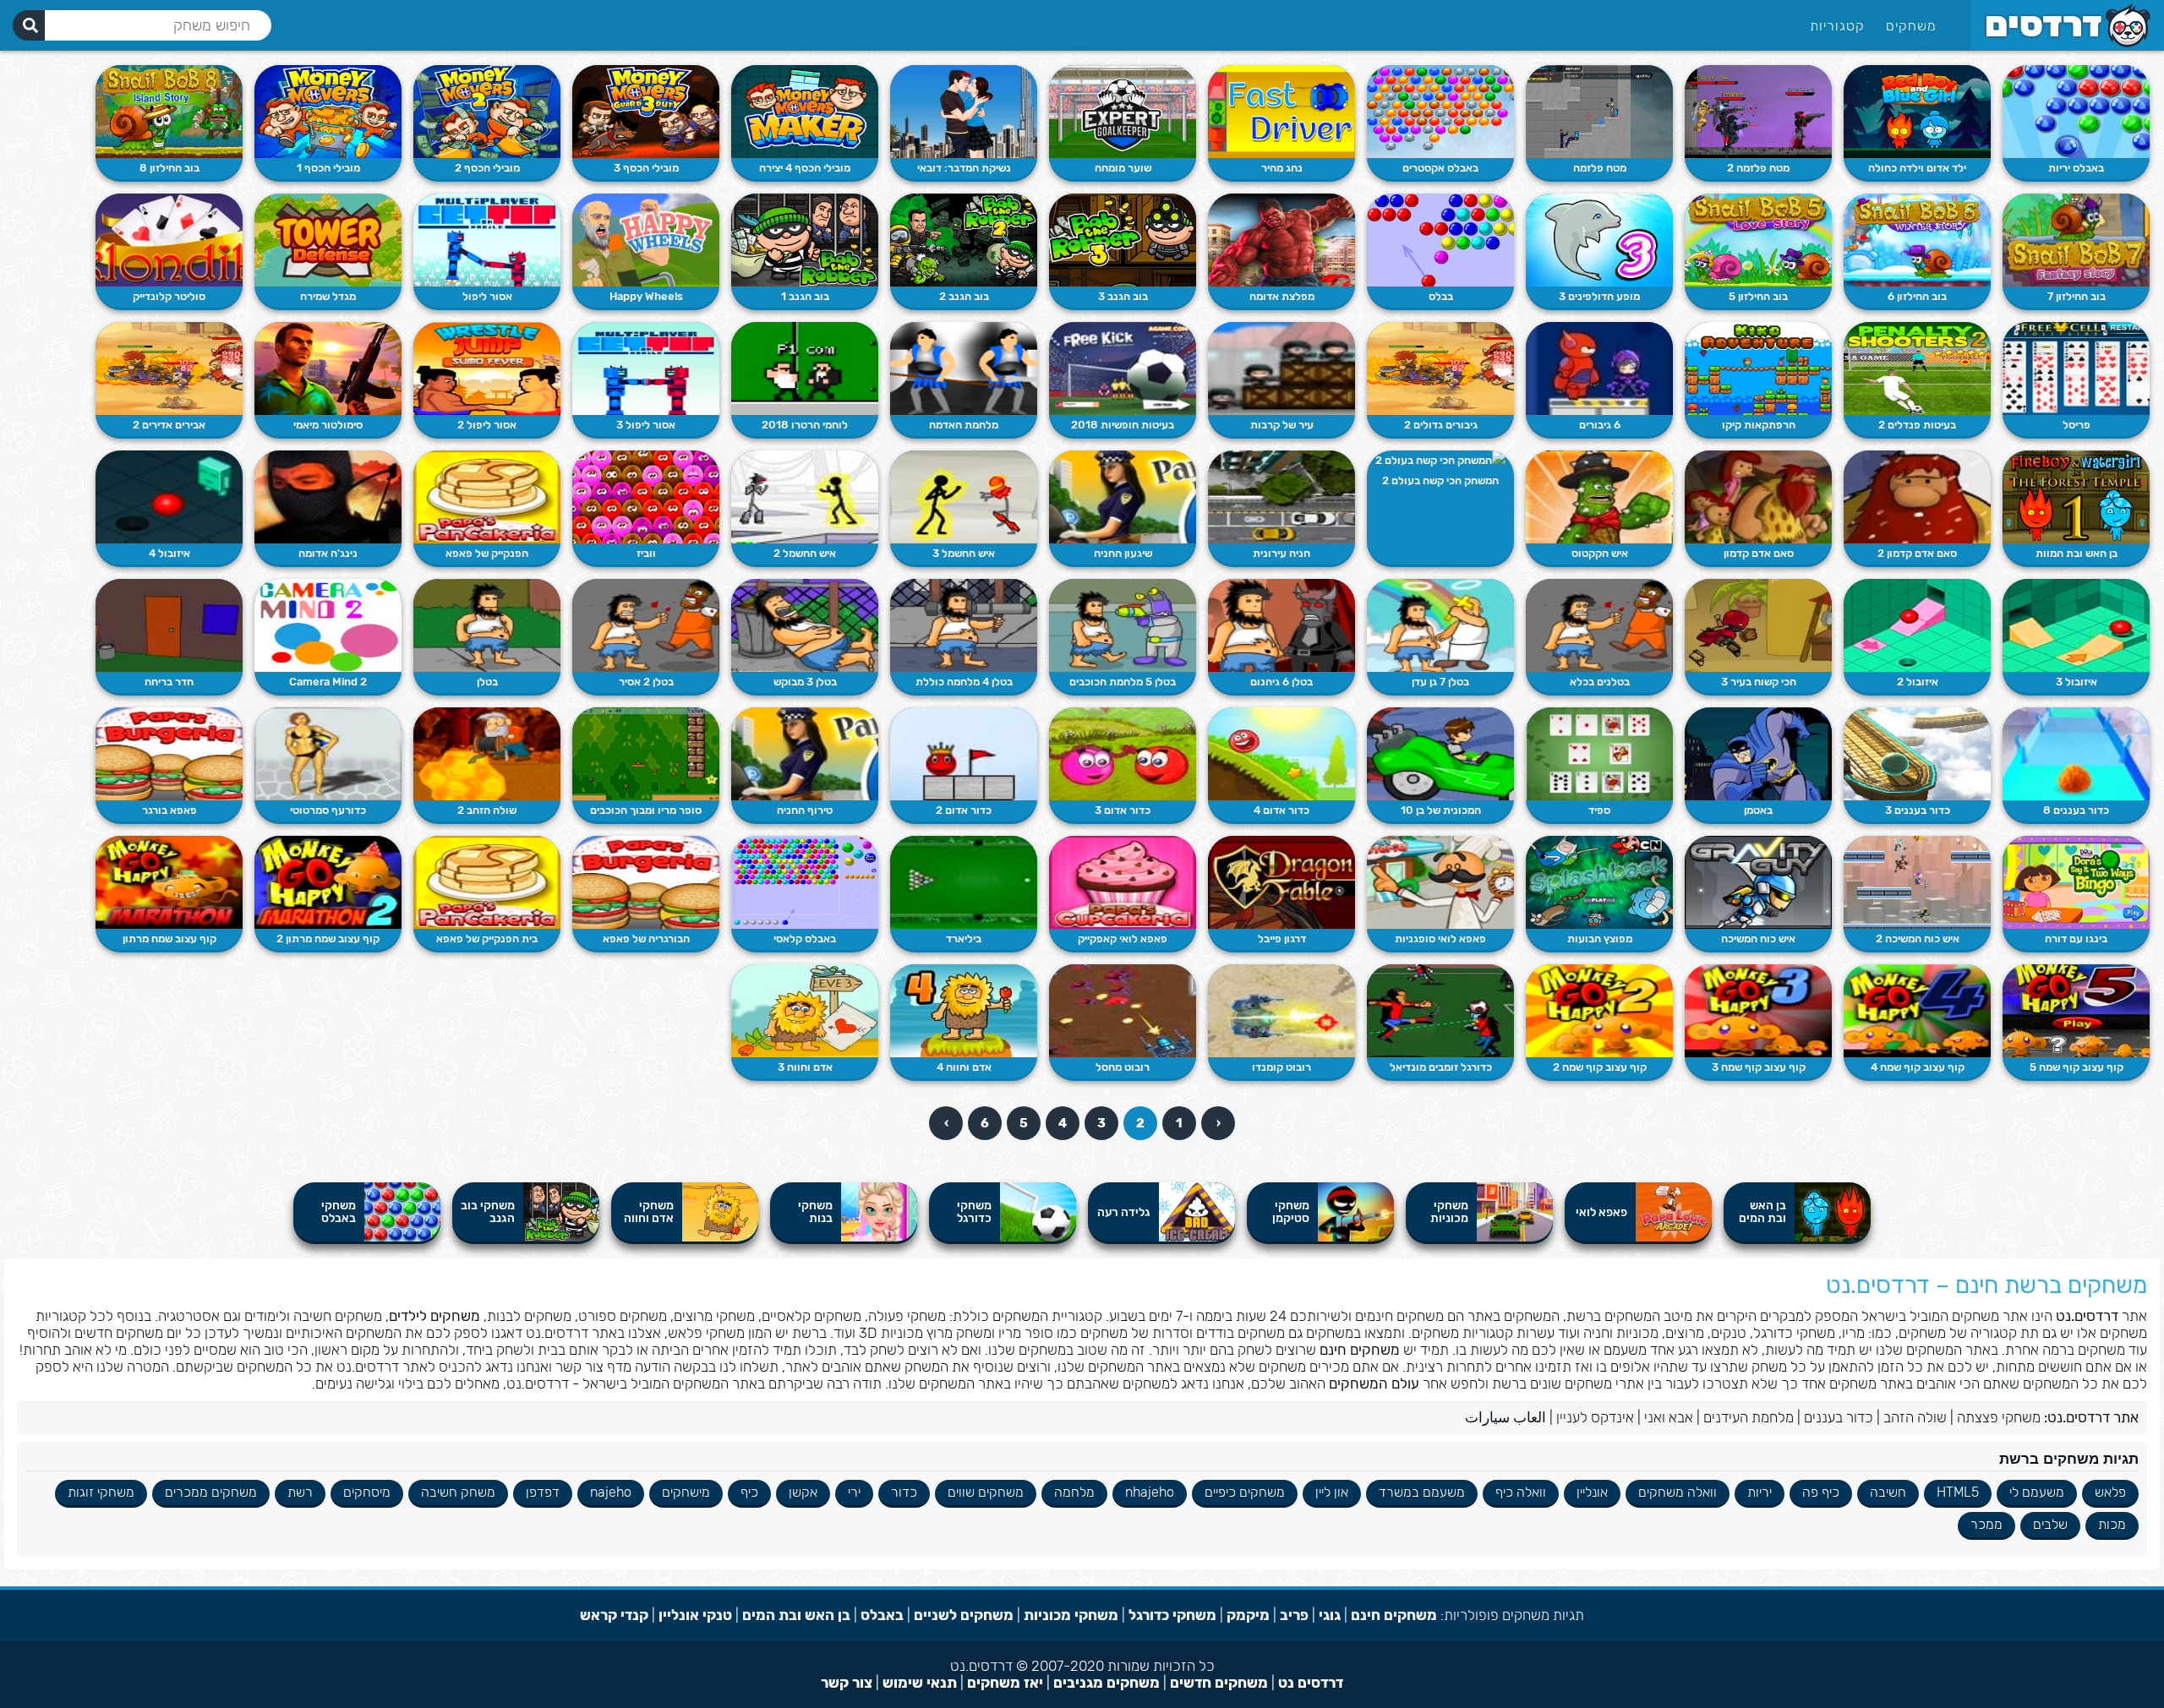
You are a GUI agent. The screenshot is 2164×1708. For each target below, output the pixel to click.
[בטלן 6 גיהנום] (1281, 625)
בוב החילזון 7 (2077, 296)
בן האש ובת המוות (2077, 553)
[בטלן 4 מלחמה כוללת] (964, 625)
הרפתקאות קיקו (1759, 425)
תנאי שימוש (920, 1683)
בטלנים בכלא (1600, 682)
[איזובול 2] (1917, 625)
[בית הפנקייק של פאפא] (487, 882)
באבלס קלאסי (805, 939)
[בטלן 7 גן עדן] (1440, 625)
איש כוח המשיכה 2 (1918, 939)
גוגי (1330, 1615)
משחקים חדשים (1219, 1683)
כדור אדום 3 (1123, 810)
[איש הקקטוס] (1599, 497)
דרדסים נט (1311, 1683)
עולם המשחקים (1374, 1383)
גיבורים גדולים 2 (1441, 425)
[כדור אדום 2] (964, 754)
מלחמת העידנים (1749, 1417)
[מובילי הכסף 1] (328, 112)
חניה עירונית (1281, 553)
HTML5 (1958, 1492)
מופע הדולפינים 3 (1599, 296)
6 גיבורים (1600, 425)
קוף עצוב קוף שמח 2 (1600, 1067)
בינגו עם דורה (2076, 939)
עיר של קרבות (1282, 425)
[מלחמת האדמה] (964, 368)
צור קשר (847, 1683)
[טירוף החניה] (805, 754)
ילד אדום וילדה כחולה (1917, 168)
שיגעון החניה (1123, 553)
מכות (2112, 1524)
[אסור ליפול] (487, 240)
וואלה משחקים (1678, 1492)
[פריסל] (2076, 368)
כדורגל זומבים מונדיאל (1441, 1067)
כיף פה (1821, 1492)
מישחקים (686, 1492)
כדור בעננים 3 (1918, 810)
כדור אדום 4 (1281, 810)
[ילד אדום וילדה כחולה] (1917, 112)
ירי (854, 1492)
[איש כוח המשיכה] (1758, 882)
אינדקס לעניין (1595, 1417)
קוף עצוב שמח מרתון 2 (328, 939)
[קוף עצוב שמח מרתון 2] (328, 882)
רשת (300, 1492)
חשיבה (1888, 1492)
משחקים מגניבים (1107, 1683)
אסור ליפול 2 (487, 425)
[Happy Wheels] (646, 240)
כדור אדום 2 (964, 810)
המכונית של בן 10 (1441, 810)
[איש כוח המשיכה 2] (1917, 882)
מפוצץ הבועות (1600, 939)
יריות (1760, 1492)
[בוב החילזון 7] (2076, 240)
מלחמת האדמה (964, 425)
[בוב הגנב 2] (964, 240)
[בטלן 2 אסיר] (646, 625)
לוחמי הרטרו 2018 (805, 425)
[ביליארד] (964, 882)
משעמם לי (2037, 1492)
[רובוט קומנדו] (1281, 1011)
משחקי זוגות (101, 1492)
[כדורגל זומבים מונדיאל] (1440, 1011)
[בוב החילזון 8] (169, 112)
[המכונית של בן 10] (1440, 754)
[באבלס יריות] (2076, 112)
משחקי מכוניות (1071, 1615)
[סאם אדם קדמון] (1758, 497)
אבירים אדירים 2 (169, 425)
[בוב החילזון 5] (1758, 240)
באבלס (882, 1615)
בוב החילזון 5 (1758, 296)
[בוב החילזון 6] (1917, 240)
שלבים (2050, 1524)
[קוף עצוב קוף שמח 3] (1758, 1011)
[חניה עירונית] (1281, 497)
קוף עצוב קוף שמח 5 (2077, 1067)
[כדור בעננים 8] (2076, 754)
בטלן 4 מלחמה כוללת (964, 682)
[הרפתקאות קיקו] (1758, 368)
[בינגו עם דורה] (2076, 882)
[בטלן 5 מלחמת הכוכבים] (1123, 625)
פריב (1294, 1615)
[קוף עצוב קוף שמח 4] (1917, 1011)
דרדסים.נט (2087, 1316)
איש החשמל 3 (964, 553)
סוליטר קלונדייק (169, 296)
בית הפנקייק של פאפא (487, 939)
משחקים (1911, 26)
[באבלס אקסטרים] (1440, 112)
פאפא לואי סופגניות (1440, 939)
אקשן (803, 1492)
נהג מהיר (1282, 168)
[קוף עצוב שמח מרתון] (169, 882)
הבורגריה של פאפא (646, 939)
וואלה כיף (1521, 1492)
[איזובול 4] (169, 497)
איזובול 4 (169, 553)
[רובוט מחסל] (1123, 1011)
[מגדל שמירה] (328, 240)
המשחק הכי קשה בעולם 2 (1440, 480)
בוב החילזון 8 (169, 168)
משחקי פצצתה (1999, 1417)
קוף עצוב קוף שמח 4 (1918, 1067)
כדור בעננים (1839, 1417)
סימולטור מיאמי (328, 425)
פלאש (2110, 1492)
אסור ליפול (487, 296)
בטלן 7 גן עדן (1440, 682)
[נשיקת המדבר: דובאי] (964, 112)
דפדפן (543, 1492)
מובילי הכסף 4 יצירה (805, 168)
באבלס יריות (2076, 168)
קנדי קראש (614, 1615)
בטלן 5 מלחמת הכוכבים (1123, 682)
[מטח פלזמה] (1599, 112)
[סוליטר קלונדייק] (169, 240)
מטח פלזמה (1600, 168)
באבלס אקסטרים (1440, 168)
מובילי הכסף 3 (646, 168)
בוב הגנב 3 (1123, 296)
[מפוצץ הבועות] (1599, 882)
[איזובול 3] (2076, 625)
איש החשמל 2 (805, 553)
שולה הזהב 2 (487, 810)
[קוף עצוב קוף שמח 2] (1599, 1011)
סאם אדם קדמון (1759, 553)
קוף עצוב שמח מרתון (169, 939)
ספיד (1599, 810)
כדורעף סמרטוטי (328, 810)
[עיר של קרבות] (1281, 368)
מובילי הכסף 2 (487, 168)
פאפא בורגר (169, 810)
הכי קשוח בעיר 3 (1759, 682)
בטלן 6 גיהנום (1281, 682)
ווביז (646, 553)
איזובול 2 (1918, 682)
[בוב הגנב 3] (1123, 240)
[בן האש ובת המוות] (2076, 497)
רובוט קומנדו (1281, 1067)
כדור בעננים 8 (2076, 810)
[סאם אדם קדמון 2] (1917, 497)
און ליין (1332, 1492)
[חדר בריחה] (169, 625)
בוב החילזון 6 (1917, 296)
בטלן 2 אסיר (646, 682)
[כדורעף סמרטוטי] (328, 754)
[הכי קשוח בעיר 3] (1758, 625)
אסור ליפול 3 (646, 425)
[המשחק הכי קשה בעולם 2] (1440, 461)
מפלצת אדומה (1282, 296)
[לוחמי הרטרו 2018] (805, 368)
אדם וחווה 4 (964, 1067)
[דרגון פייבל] (1281, 882)
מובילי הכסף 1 (328, 168)
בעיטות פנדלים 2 (1917, 425)
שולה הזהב (1915, 1417)
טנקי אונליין (695, 1615)
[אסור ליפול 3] (646, 368)
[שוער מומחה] (1123, 112)
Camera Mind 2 (328, 682)
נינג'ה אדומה (328, 553)
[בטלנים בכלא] (1599, 625)
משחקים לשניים (964, 1615)
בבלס (1441, 296)
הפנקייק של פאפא (487, 553)
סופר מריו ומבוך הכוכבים (646, 810)
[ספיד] (1599, 754)
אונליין (1592, 1492)
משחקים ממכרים (211, 1492)
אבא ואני (1669, 1417)
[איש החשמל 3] (964, 497)
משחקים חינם (1360, 1350)
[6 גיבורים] (1599, 368)
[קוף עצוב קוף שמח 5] (2076, 1011)
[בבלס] (1440, 240)
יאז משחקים (1005, 1683)
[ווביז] (646, 497)
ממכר (1986, 1524)
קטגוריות (1837, 26)
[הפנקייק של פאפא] (487, 497)
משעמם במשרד (1422, 1492)
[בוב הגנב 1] (805, 240)
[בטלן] (487, 625)
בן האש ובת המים (796, 1615)
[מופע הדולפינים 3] (1599, 240)
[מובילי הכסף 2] (487, 112)
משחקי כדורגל (1172, 1615)
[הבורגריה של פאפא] (646, 882)
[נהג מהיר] (1281, 112)
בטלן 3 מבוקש (805, 682)
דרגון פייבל (1282, 939)
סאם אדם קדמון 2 (1917, 553)
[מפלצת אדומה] (1281, 240)
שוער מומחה (1123, 168)
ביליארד (964, 939)
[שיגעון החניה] (1123, 497)
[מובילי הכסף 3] (646, 112)
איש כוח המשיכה (1758, 939)
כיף (749, 1492)
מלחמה (1074, 1492)
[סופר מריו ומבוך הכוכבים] (646, 754)
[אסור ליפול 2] (487, 368)
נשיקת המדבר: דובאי (964, 168)
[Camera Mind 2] (328, 625)
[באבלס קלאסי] (805, 882)
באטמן (1758, 810)
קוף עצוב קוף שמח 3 (1759, 1067)
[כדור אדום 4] (1281, 754)
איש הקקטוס (1600, 553)
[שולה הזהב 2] (487, 754)
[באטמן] (1758, 754)
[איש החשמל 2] (805, 497)
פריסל (2077, 425)
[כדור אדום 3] (1123, 754)
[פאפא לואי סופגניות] (1440, 882)
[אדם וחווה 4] (964, 1011)
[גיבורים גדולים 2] (1440, 368)
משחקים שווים (986, 1492)
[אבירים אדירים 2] (169, 368)
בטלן (487, 682)
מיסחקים (367, 1492)
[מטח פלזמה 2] (1758, 112)
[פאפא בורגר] (169, 754)
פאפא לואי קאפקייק (1123, 939)
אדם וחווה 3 (805, 1067)
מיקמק (1248, 1615)
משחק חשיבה (458, 1492)
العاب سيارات (1506, 1417)
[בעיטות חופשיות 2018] (1123, 368)
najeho (611, 1492)
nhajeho (1150, 1492)
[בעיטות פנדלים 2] (1917, 368)
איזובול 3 (2077, 682)
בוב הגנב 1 (805, 296)
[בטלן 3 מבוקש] (805, 625)
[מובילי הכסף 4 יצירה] (805, 112)
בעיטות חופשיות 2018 (1123, 425)
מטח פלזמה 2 (1758, 168)
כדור (904, 1492)
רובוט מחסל (1123, 1067)
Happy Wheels (646, 296)
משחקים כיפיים (1245, 1492)
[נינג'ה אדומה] (328, 497)
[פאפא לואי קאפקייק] (1123, 882)
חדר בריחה (169, 682)
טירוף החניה (805, 810)
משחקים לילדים (434, 1316)
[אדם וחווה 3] (805, 1011)
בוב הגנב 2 (964, 296)
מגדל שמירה (328, 296)
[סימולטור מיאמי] (328, 368)
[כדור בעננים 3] (1917, 754)
